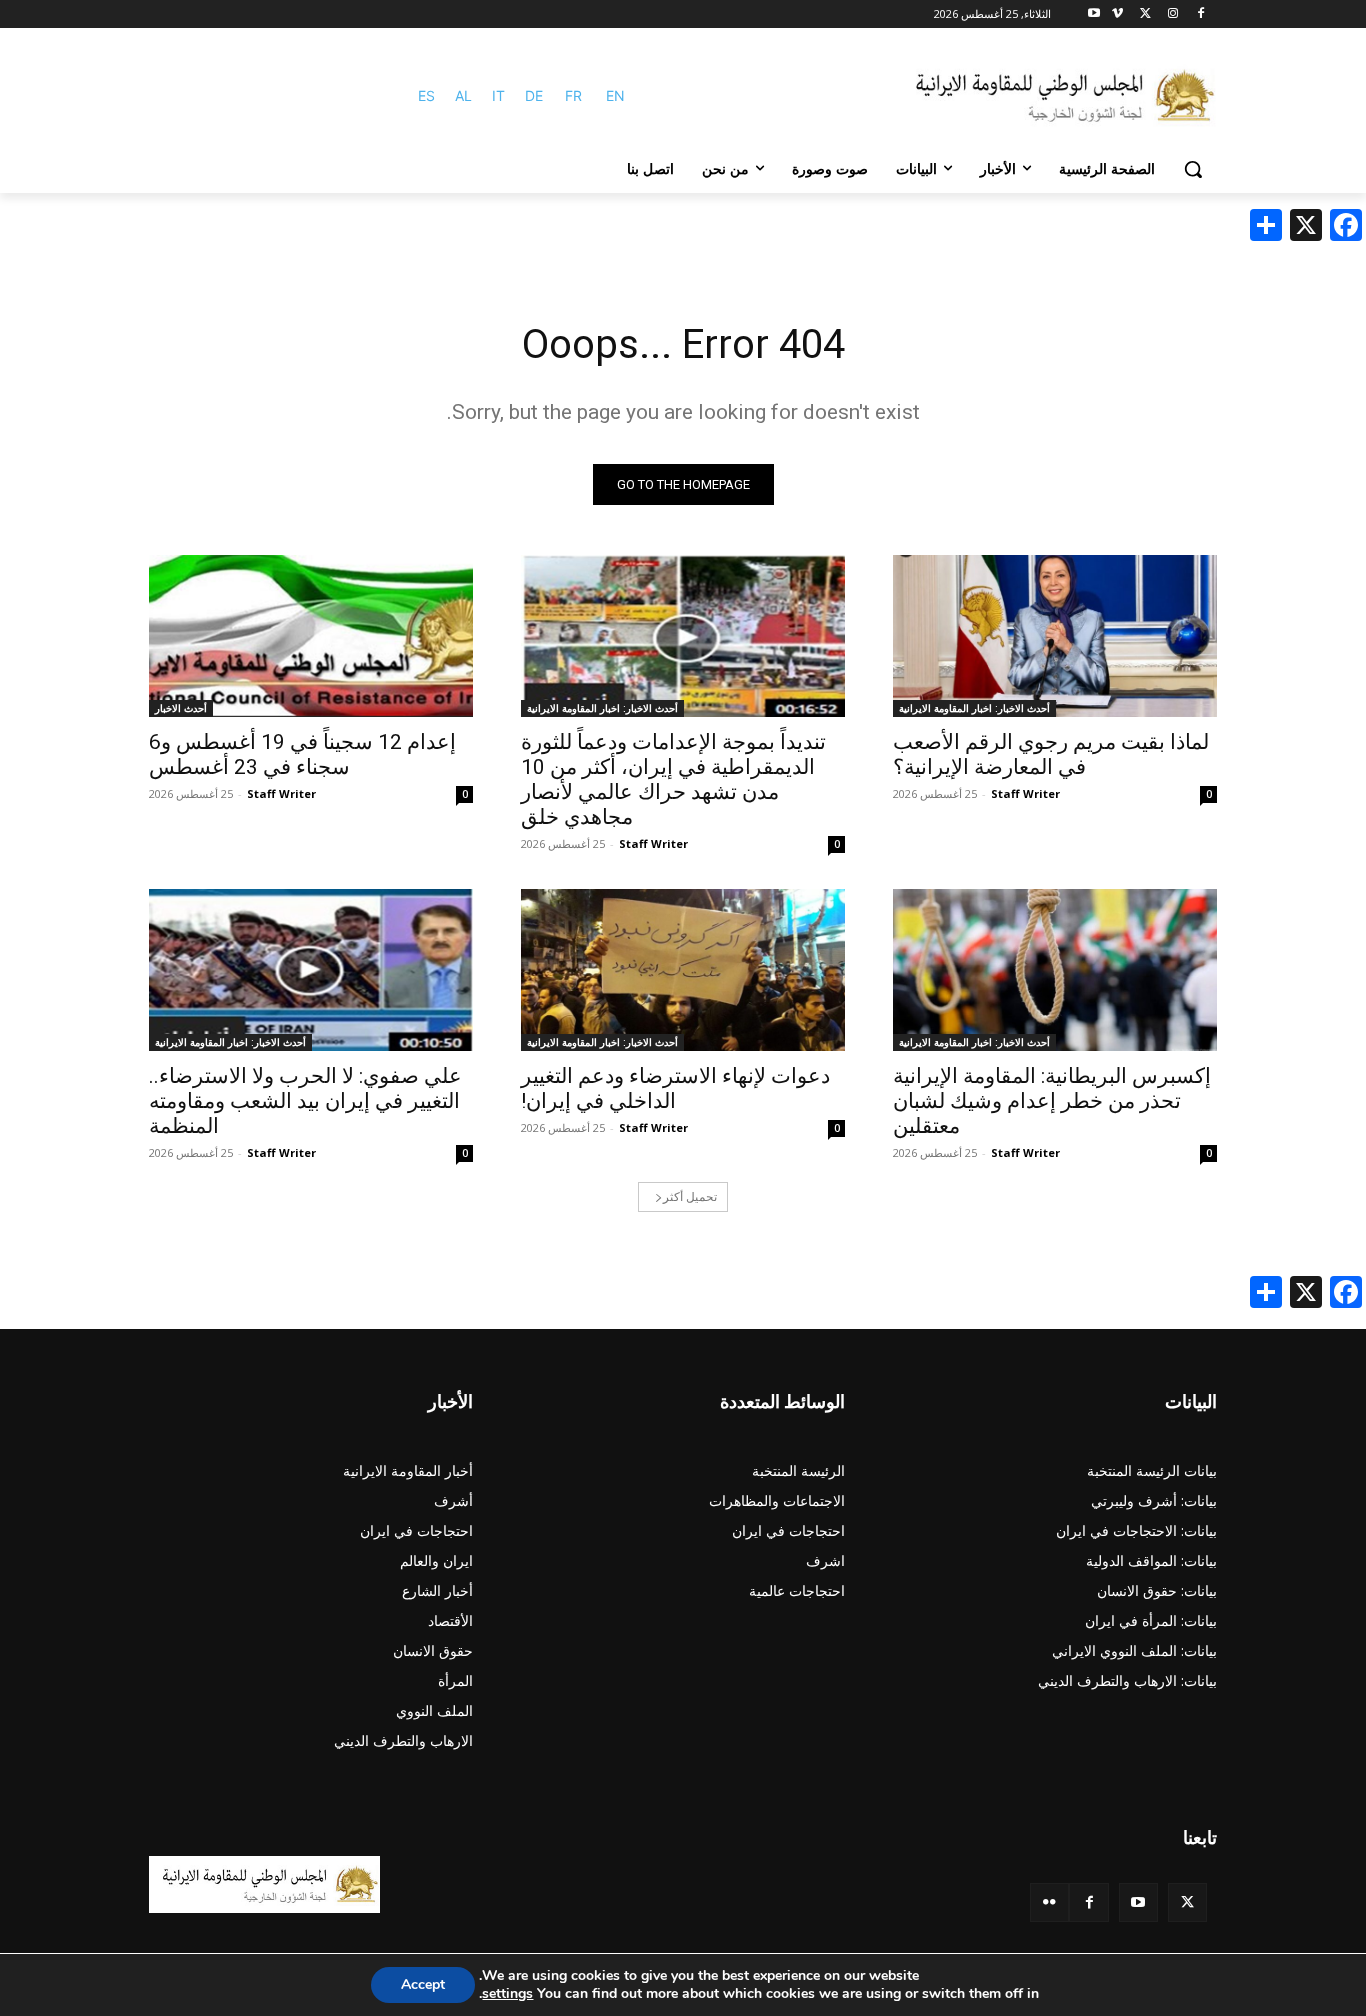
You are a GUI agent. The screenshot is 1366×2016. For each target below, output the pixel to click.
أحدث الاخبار (181, 708)
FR (573, 95)
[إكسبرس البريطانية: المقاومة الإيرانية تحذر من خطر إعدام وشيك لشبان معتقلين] (1055, 970)
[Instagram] (1172, 14)
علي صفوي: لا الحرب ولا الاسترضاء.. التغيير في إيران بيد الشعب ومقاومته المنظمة (305, 1101)
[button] (1193, 169)
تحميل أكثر (690, 1196)
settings (507, 1994)
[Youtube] (1094, 14)
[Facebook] (1200, 14)
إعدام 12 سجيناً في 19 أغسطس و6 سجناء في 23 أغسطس (302, 754)
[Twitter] (1187, 1902)
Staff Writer (1025, 793)
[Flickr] (1049, 1902)
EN (615, 95)
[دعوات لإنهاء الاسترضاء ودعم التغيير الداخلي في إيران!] (683, 970)
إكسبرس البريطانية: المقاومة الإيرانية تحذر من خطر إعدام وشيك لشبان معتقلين (1052, 1101)
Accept (423, 1984)
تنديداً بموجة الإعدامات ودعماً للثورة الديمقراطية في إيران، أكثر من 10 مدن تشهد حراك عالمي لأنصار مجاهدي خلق (673, 779)
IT (498, 95)
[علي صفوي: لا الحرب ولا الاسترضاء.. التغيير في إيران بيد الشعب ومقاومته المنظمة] (311, 970)
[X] (1145, 14)
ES (426, 95)
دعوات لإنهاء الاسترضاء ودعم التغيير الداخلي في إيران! (675, 1088)
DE (534, 95)
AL (463, 95)
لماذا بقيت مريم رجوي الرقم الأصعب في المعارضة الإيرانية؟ (1051, 754)
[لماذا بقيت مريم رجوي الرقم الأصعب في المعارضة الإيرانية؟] (1055, 636)
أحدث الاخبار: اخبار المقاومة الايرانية (974, 708)
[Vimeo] (1117, 14)
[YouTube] (1138, 1902)
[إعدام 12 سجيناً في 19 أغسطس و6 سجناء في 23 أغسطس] (311, 636)
